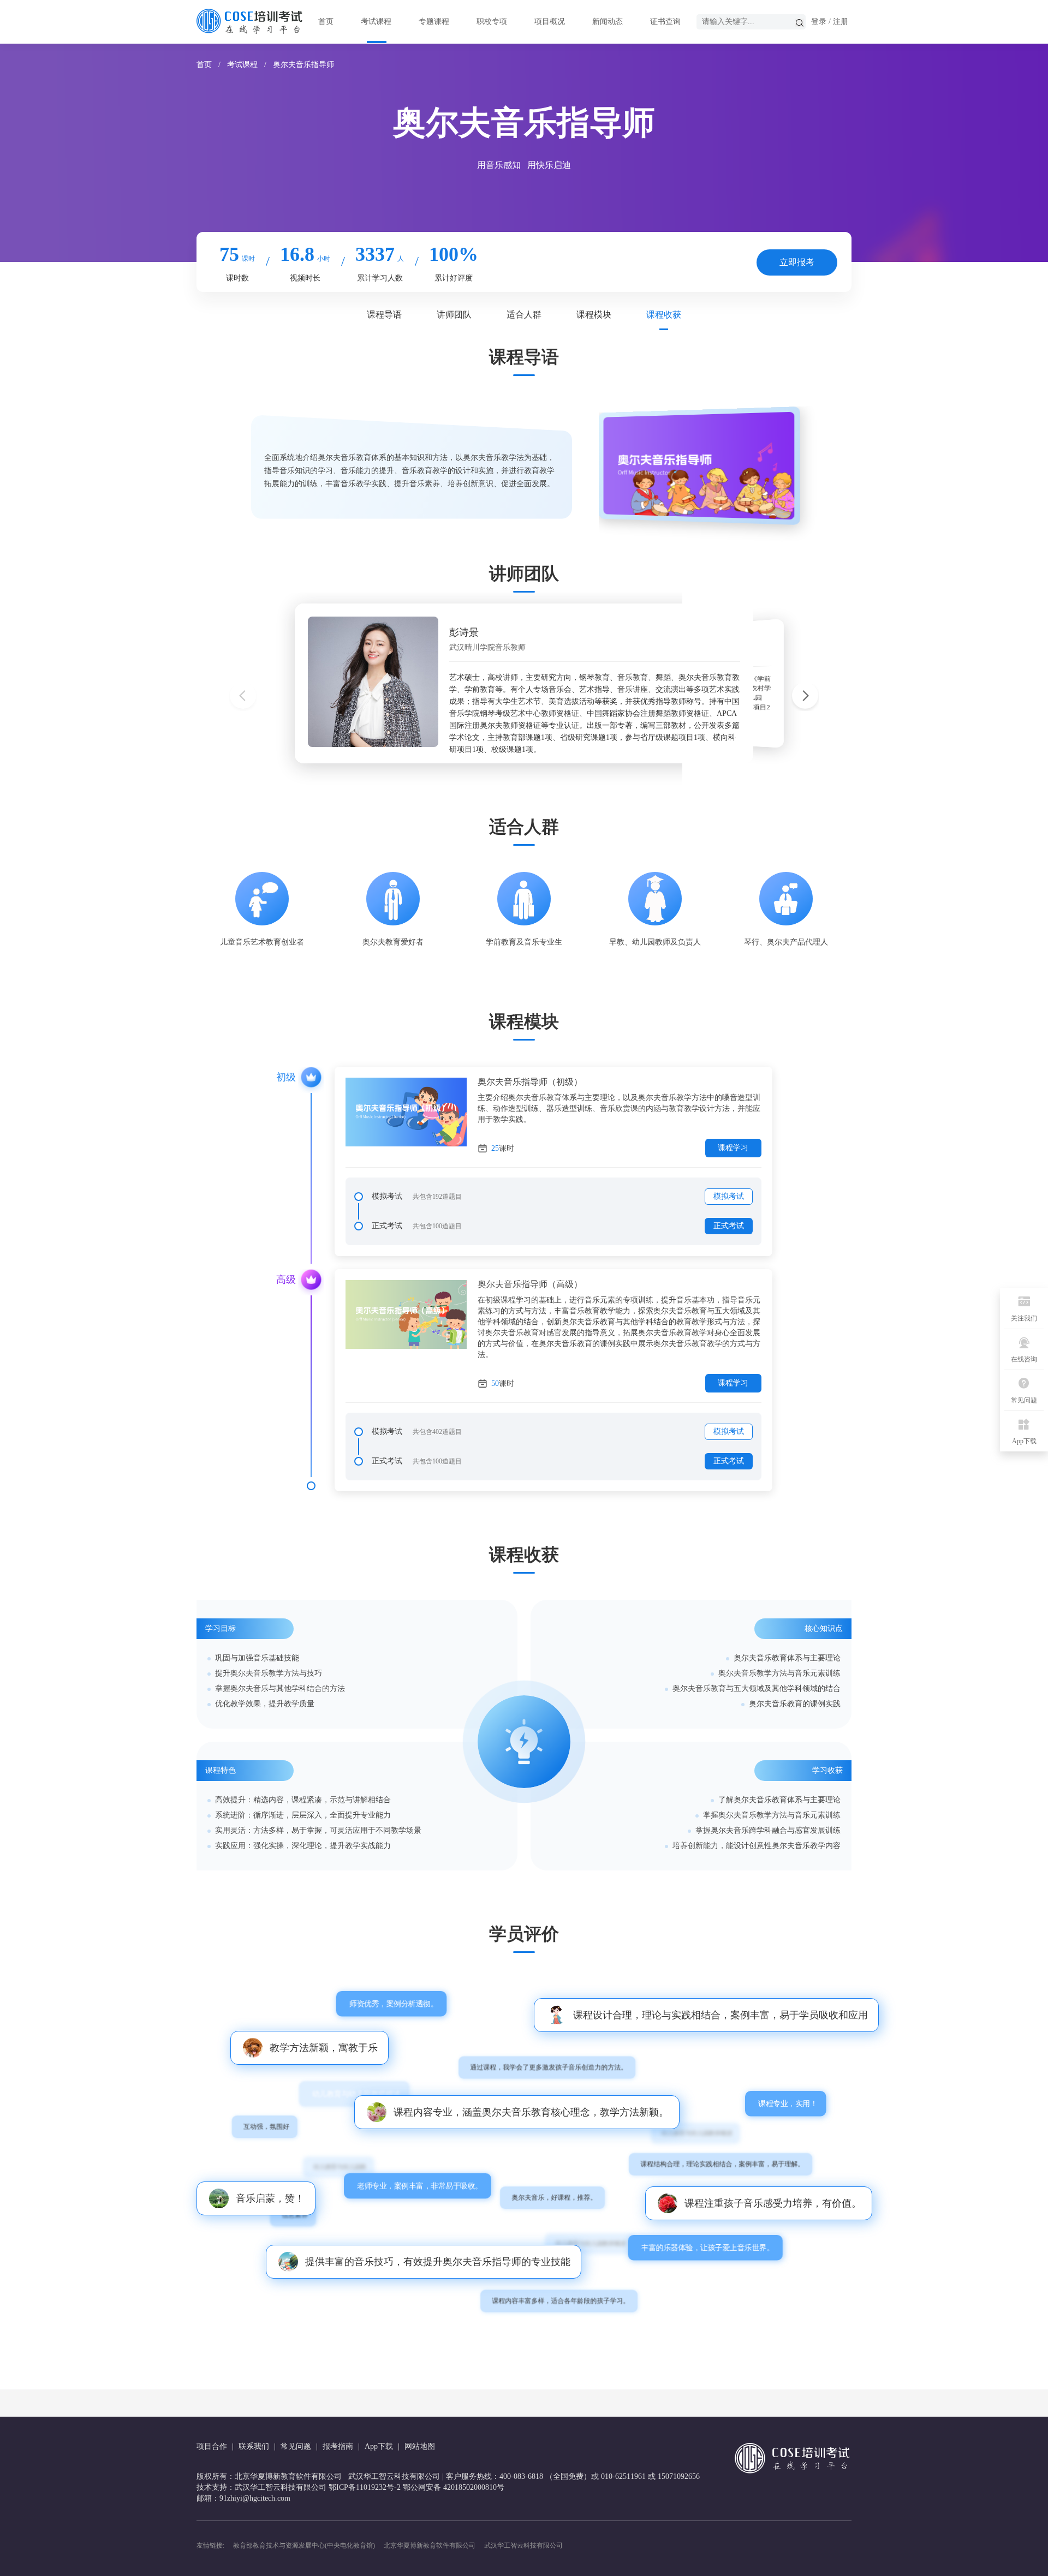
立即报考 (797, 262)
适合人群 (524, 315)
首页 (326, 22)
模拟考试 (729, 1196)
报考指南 (338, 2446)
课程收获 (664, 315)
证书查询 (665, 22)
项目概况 (550, 22)
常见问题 (296, 2446)
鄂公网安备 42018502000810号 (454, 2487)
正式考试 (729, 1226)
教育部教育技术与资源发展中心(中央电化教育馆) (304, 2545)
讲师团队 (454, 315)
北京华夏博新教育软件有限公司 (430, 2545)
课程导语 (384, 315)
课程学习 (733, 1148)
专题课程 (434, 22)
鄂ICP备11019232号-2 (365, 2487)
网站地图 (420, 2446)
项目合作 (212, 2446)
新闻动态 (608, 22)
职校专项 (492, 22)
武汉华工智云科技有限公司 (523, 2545)
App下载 (379, 2446)
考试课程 (376, 22)
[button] (805, 697)
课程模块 (594, 315)
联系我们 (254, 2446)
